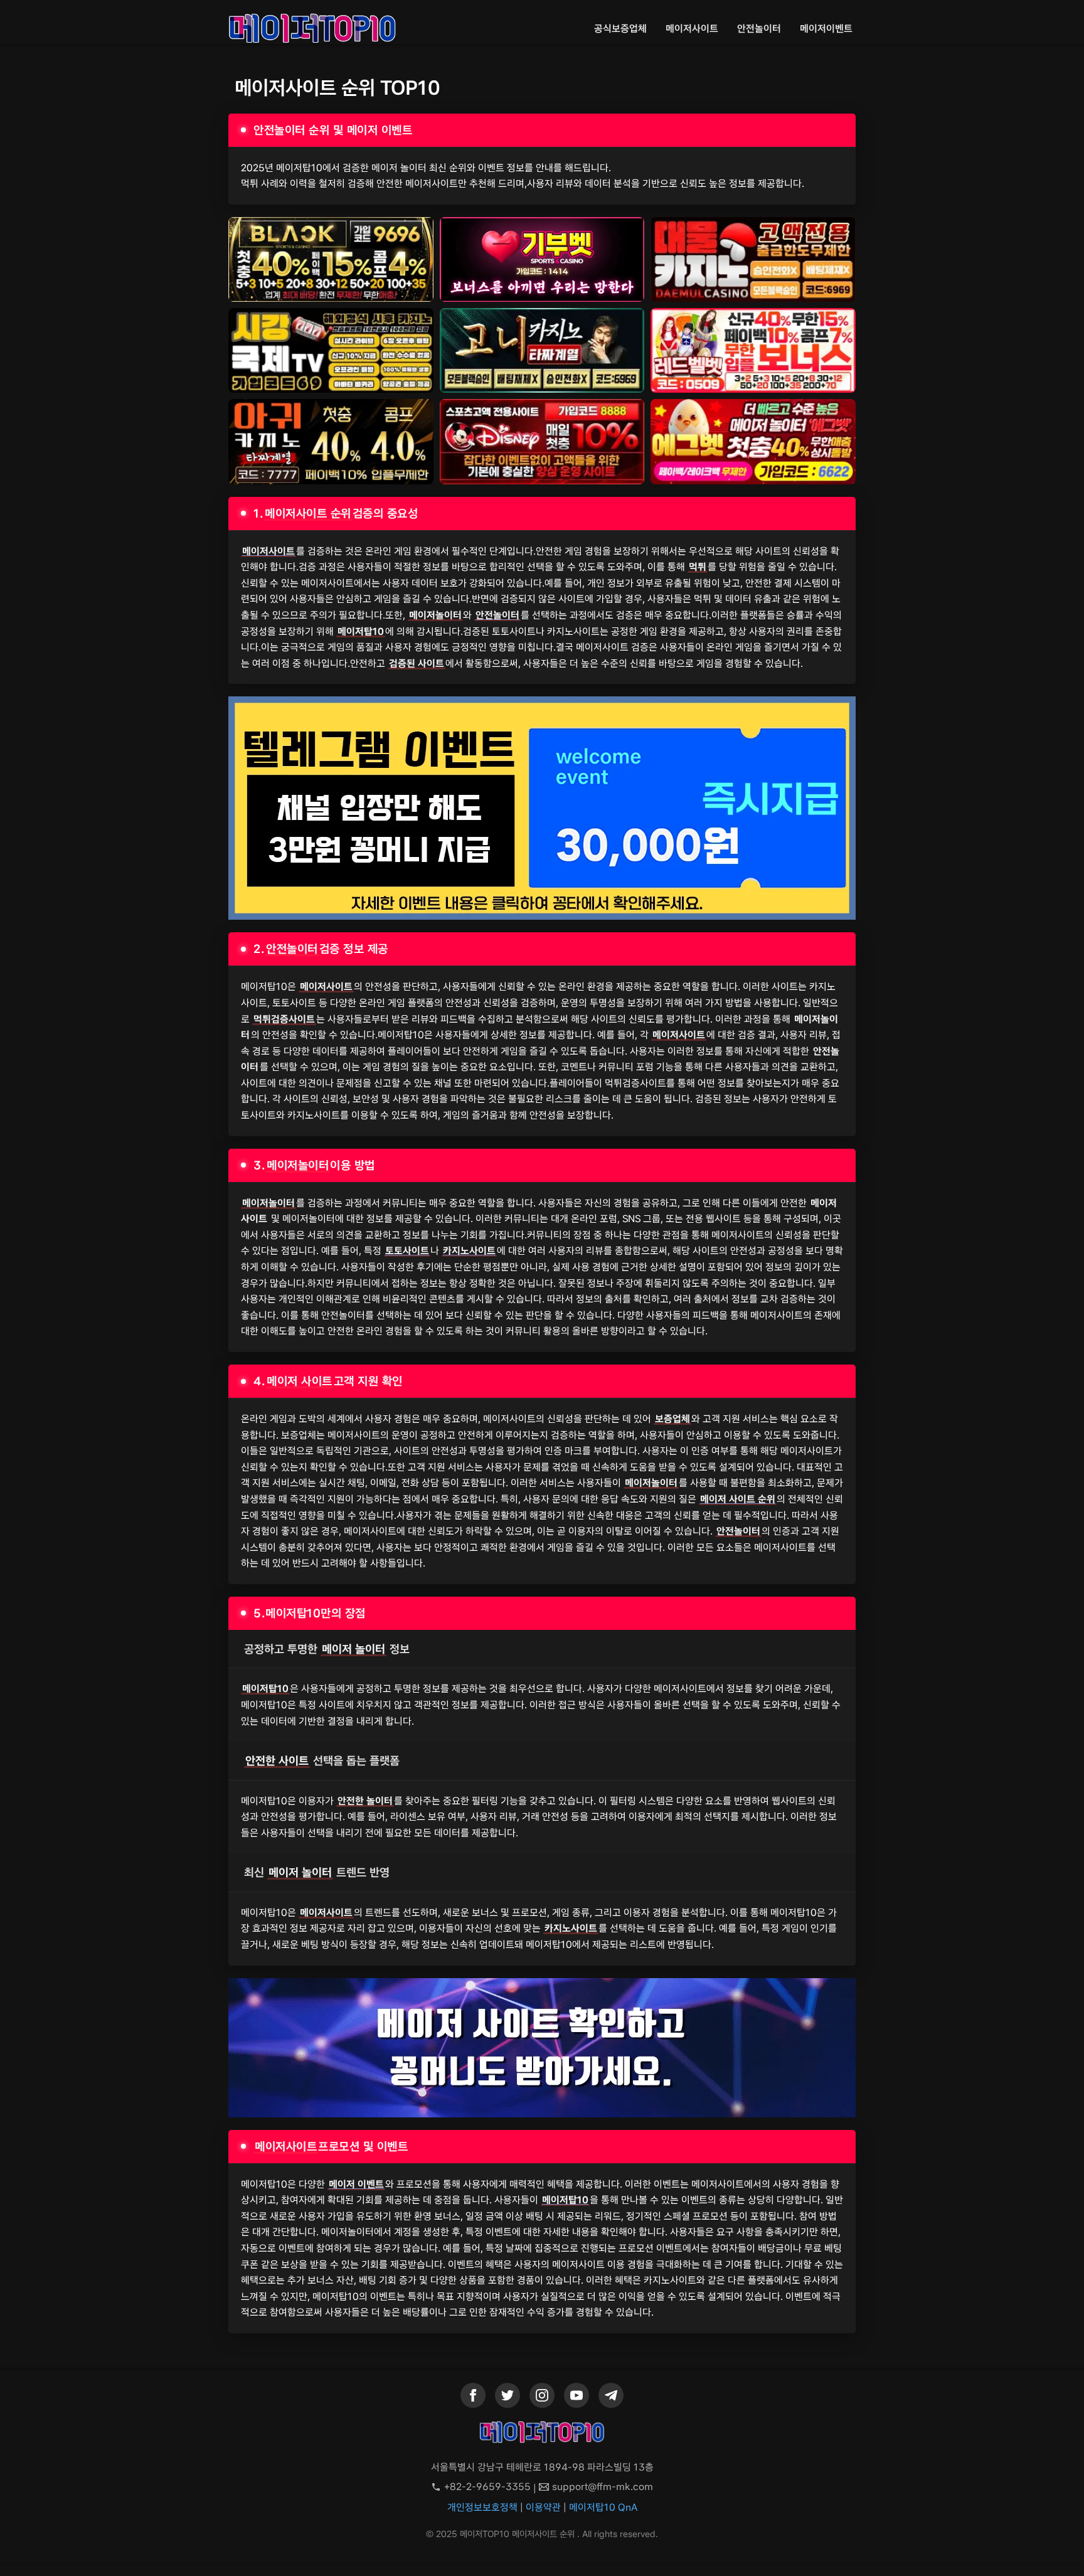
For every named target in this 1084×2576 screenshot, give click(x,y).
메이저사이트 (692, 29)
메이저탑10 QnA (603, 2507)
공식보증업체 (620, 29)
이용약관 (543, 2507)
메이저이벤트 (826, 29)
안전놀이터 (759, 29)
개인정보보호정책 (482, 2507)
